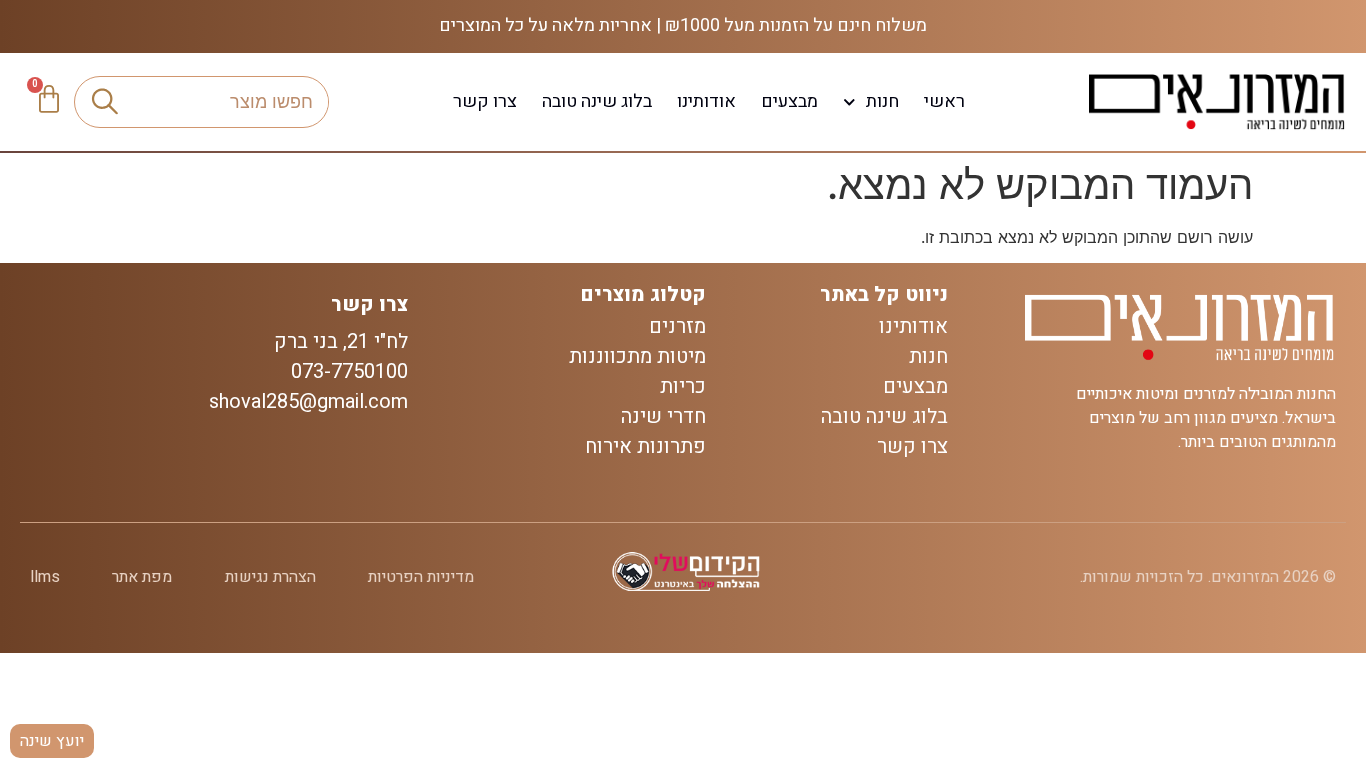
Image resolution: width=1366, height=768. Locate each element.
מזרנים (677, 327)
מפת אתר (142, 577)
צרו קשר (485, 101)
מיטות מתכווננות (637, 357)
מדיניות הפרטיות (421, 577)
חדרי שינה (663, 417)
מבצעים (789, 101)
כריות (683, 387)
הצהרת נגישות (270, 577)
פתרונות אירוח (645, 447)
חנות (882, 101)
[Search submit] (105, 102)
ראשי (944, 101)
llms (45, 577)
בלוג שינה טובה (597, 101)
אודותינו (706, 101)
